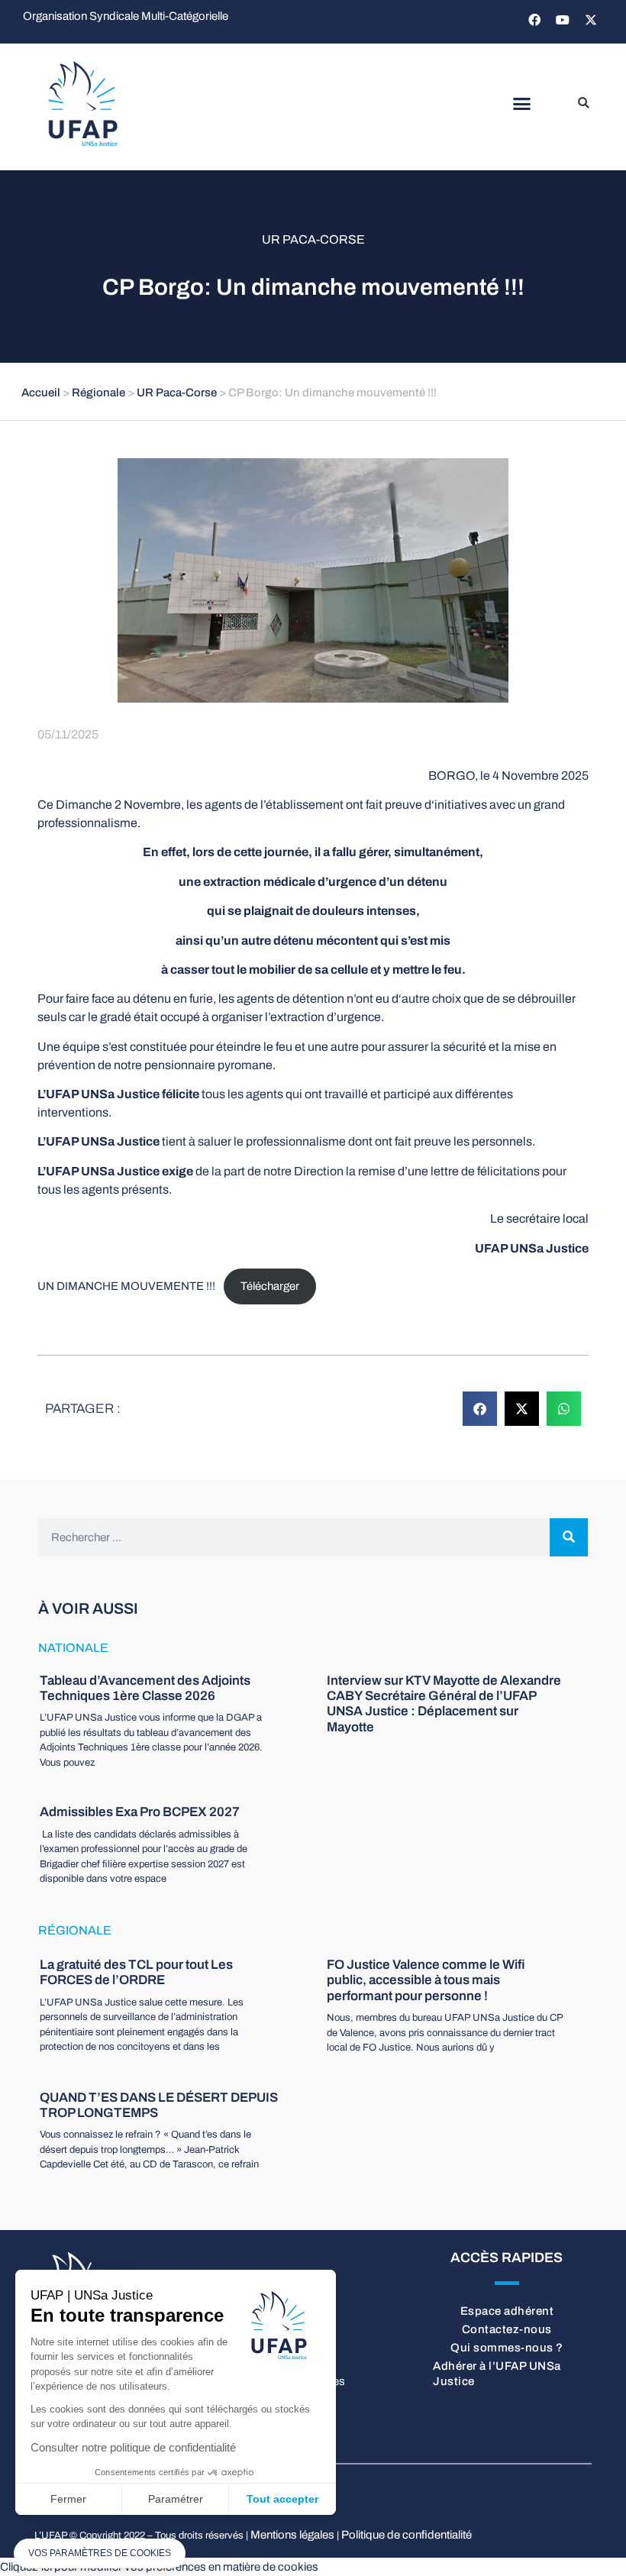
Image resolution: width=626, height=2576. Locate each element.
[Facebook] (534, 20)
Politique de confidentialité (407, 2535)
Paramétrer (176, 2499)
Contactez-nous (507, 2329)
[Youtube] (563, 20)
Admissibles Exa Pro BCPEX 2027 (140, 1812)
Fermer (68, 2499)
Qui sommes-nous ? (507, 2348)
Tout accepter (282, 2499)
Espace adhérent (507, 2311)
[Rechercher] (569, 1537)
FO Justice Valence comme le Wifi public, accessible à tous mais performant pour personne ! (426, 1980)
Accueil (41, 393)
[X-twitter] (591, 20)
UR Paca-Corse (313, 239)
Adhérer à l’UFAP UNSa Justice (497, 2374)
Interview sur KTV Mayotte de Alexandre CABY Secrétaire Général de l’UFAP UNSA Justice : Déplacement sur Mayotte (444, 1704)
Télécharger (270, 1286)
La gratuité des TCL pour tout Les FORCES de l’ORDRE (136, 1972)
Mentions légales (292, 2535)
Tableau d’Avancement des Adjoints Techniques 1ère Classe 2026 (145, 1688)
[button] (521, 104)
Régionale (98, 393)
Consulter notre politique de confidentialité (133, 2447)
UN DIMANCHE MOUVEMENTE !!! (126, 1286)
